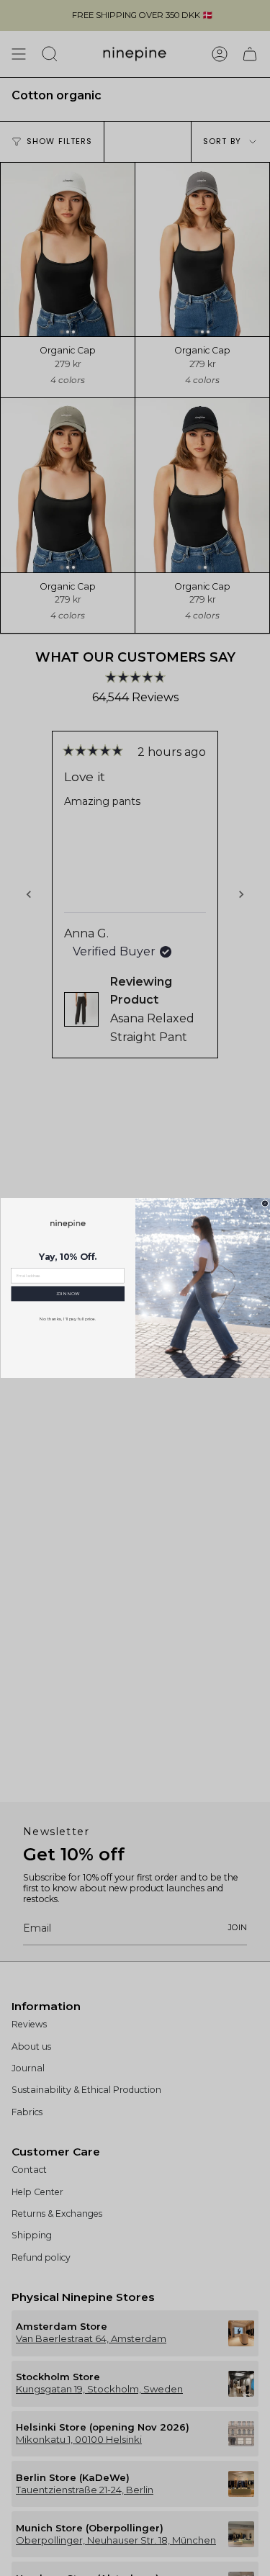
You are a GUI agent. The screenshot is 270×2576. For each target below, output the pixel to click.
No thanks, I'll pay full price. (68, 1319)
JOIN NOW (67, 1294)
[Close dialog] (264, 1203)
